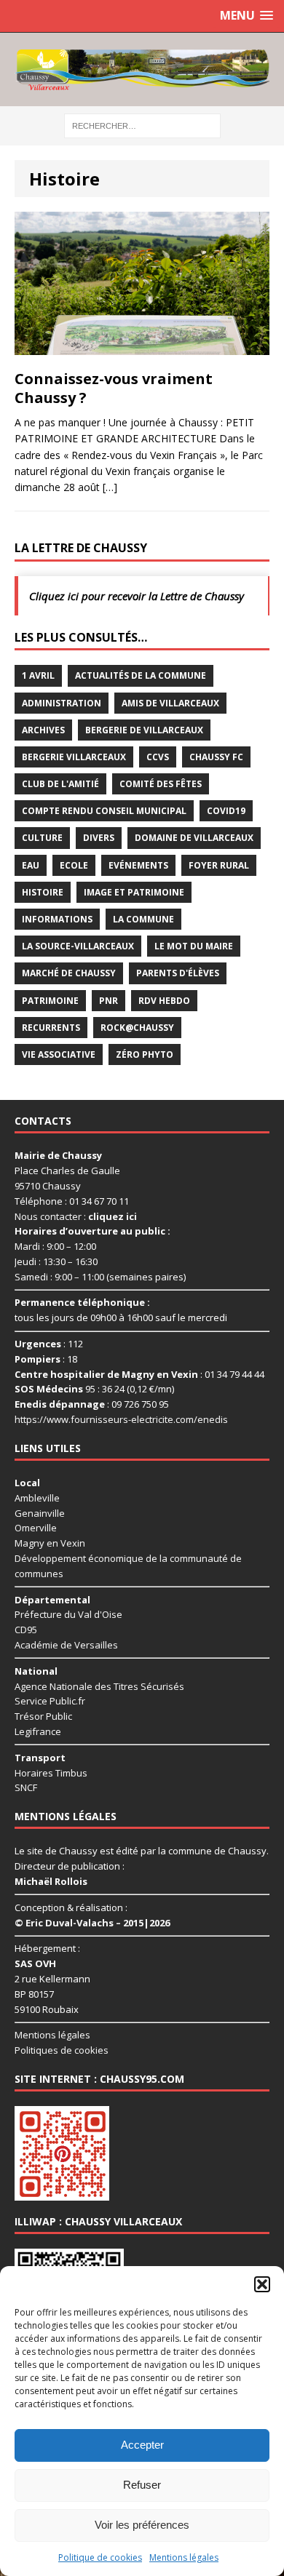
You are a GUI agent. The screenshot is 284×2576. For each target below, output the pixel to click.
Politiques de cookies (62, 2050)
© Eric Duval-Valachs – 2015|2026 (92, 1923)
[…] (110, 487)
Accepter (142, 2445)
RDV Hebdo (164, 1001)
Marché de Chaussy (69, 973)
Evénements (138, 865)
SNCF (26, 1787)
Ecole (74, 865)
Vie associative (59, 1054)
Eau (31, 865)
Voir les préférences (142, 2525)
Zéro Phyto (145, 1054)
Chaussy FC (216, 757)
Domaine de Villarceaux (194, 838)
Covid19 (226, 811)
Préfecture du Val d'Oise (68, 1614)
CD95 (26, 1630)
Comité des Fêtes (161, 784)
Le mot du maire (194, 946)
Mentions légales (184, 2557)
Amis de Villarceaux (170, 703)
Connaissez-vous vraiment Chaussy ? (114, 388)
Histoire (43, 892)
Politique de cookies (100, 2557)
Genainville (40, 1513)
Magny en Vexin (50, 1543)
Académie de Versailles (66, 1645)
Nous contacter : (76, 1216)
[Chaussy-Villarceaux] (142, 69)
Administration (62, 703)
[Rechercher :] (142, 125)
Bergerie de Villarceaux (144, 730)
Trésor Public (43, 1716)
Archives (43, 730)
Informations (57, 919)
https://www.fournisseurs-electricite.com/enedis (121, 1419)
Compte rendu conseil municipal (104, 811)
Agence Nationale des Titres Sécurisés (99, 1686)
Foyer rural (219, 865)
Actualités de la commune (141, 675)
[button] (262, 2284)
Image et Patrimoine (134, 892)
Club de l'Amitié (60, 784)
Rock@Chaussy (137, 1028)
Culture (42, 838)
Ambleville (37, 1498)
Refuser (142, 2485)
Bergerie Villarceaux (74, 757)
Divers (99, 838)
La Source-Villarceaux (78, 946)
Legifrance (38, 1731)
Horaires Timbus (51, 1773)
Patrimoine (50, 1001)
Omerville (36, 1528)
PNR (109, 1001)
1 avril (38, 675)
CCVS (158, 757)
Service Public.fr (50, 1701)
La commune (143, 919)
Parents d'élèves (178, 973)
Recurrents (51, 1028)
